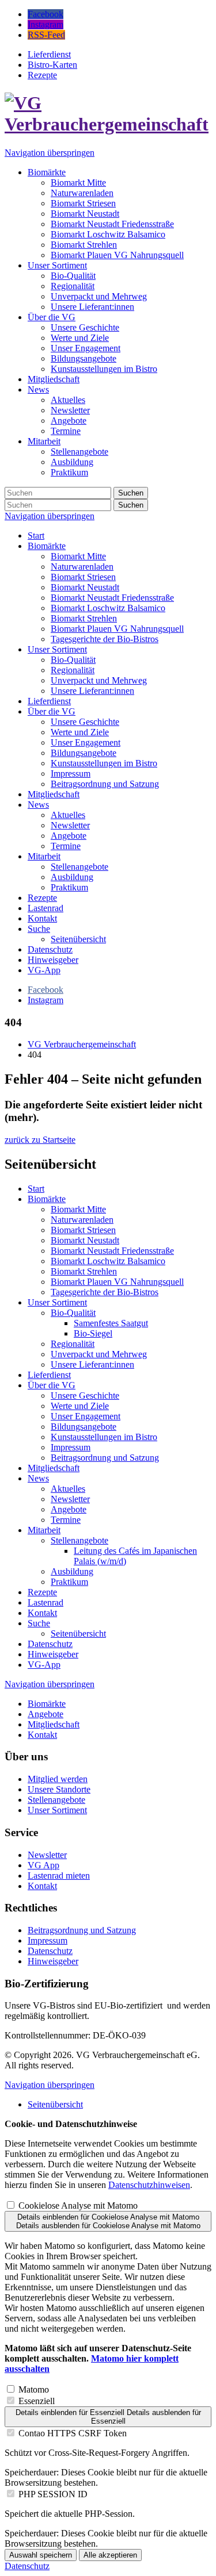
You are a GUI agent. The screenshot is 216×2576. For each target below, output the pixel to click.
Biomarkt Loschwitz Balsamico (108, 608)
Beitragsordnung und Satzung (105, 784)
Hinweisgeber (53, 960)
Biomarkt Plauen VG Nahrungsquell (117, 629)
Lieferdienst (49, 701)
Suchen (131, 493)
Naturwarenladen (82, 567)
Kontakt (42, 918)
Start (36, 535)
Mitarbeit (44, 856)
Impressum (71, 773)
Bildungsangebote (84, 753)
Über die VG (52, 711)
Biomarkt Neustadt (85, 587)
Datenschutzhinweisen (149, 2185)
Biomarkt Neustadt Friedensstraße (112, 598)
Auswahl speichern (41, 2555)
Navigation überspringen (50, 153)
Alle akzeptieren (110, 2555)
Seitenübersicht (78, 939)
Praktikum (69, 887)
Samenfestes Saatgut (111, 1323)
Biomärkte (47, 546)
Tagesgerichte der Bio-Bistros (105, 639)
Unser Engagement (86, 742)
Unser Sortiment (57, 649)
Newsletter (70, 825)
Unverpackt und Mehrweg (99, 680)
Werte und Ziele (80, 732)
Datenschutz (50, 949)
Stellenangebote (79, 867)
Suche (39, 929)
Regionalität (73, 670)
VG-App (44, 970)
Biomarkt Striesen (83, 577)
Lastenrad (46, 908)
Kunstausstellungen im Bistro (104, 763)
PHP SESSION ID (53, 2494)
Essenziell (37, 2401)
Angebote (69, 836)
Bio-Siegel (93, 1333)
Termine (66, 846)
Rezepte (42, 898)
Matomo (34, 2389)
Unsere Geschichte (85, 722)
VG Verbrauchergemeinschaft (82, 1044)
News (38, 805)
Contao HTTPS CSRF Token (73, 2433)
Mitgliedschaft (54, 794)
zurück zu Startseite (40, 1140)
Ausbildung (72, 877)
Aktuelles (68, 815)
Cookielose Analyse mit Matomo (78, 2205)
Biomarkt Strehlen (84, 618)
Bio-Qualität (73, 660)
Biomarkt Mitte (78, 556)
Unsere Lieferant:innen (92, 691)
